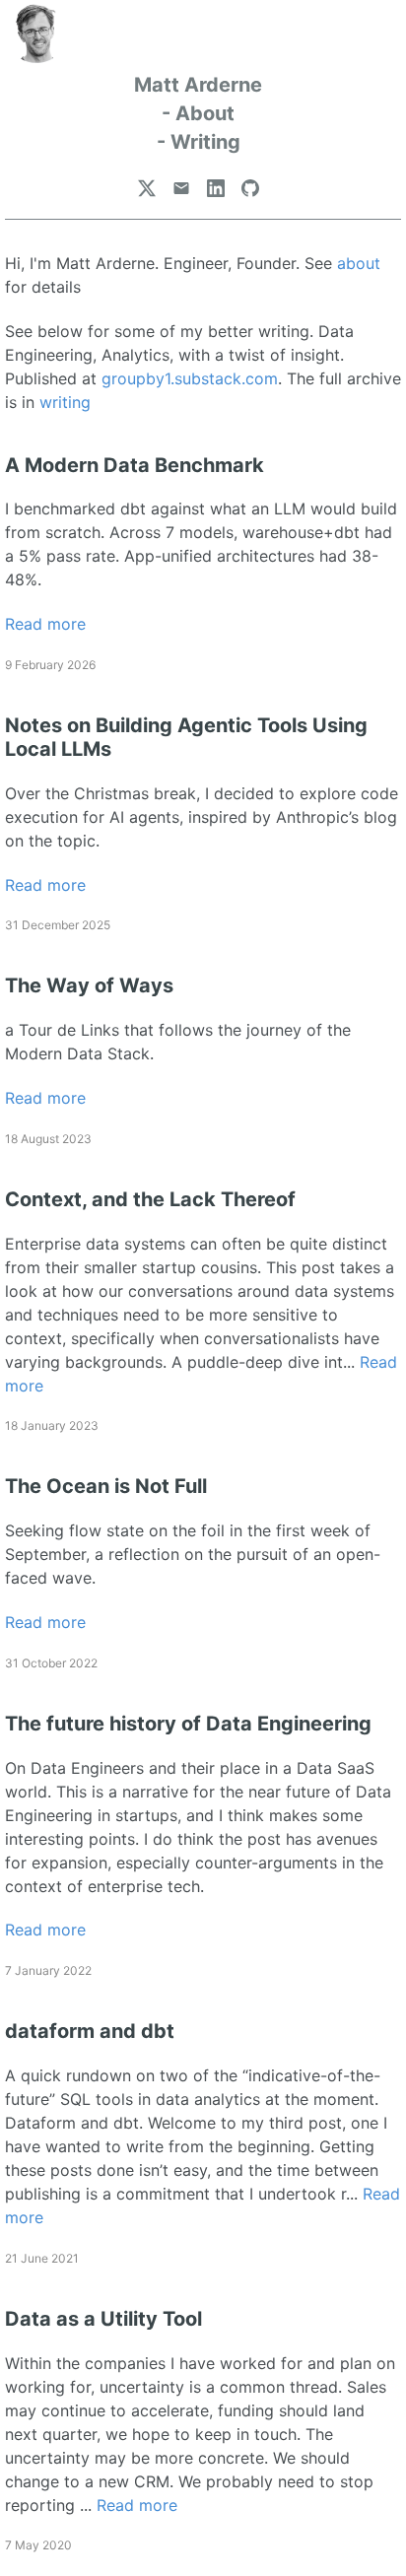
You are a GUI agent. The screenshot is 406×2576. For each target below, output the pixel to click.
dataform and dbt (90, 2031)
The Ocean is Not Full (106, 1486)
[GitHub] (250, 188)
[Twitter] (147, 188)
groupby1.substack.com (190, 378)
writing (65, 402)
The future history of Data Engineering (188, 1724)
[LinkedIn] (216, 188)
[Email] (181, 188)
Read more (45, 624)
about (359, 263)
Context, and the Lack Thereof (150, 1199)
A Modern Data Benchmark (135, 465)
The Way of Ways (89, 985)
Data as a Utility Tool (103, 2319)
